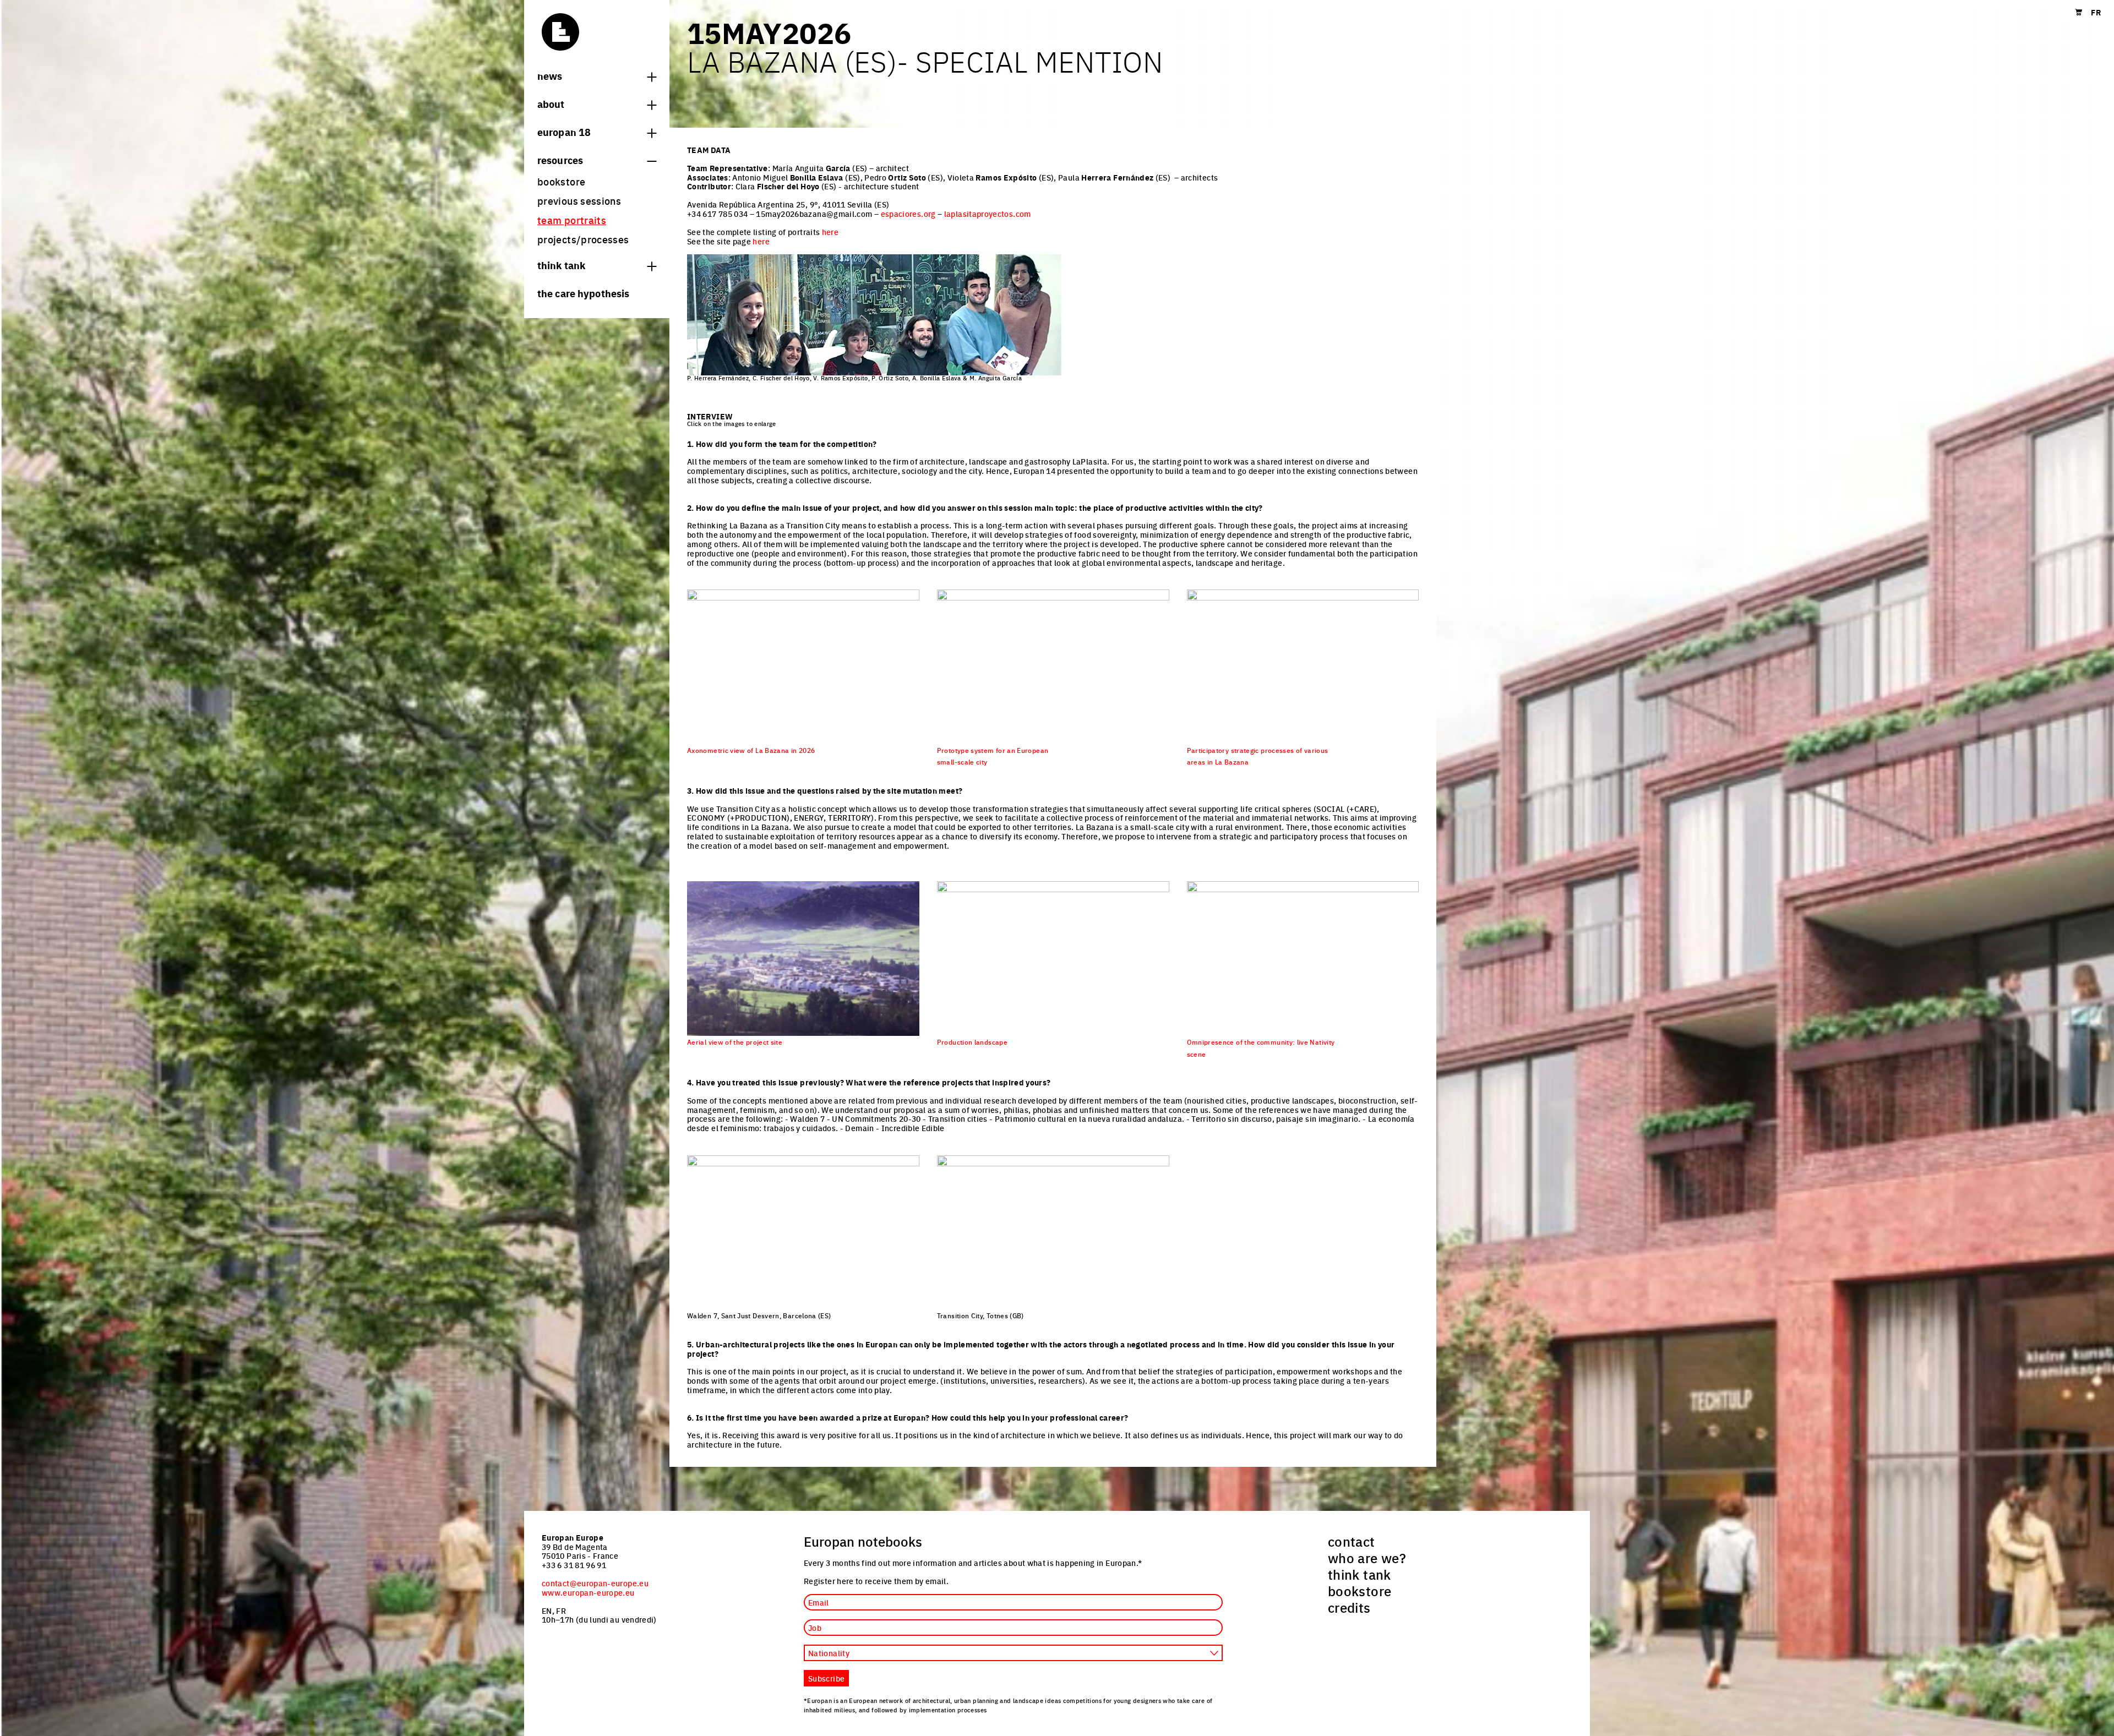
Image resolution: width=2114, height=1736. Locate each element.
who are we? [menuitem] (1367, 1558)
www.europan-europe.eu (588, 1592)
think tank (561, 265)
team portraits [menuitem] (572, 220)
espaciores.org (908, 214)
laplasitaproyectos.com (988, 214)
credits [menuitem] (1349, 1607)
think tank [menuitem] (1360, 1574)
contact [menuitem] (1352, 1541)
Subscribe (826, 1678)
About (551, 103)
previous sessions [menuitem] (579, 201)
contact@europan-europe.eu (595, 1583)
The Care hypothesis (583, 293)
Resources (560, 160)
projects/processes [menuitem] (583, 239)
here (830, 232)
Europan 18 (564, 132)
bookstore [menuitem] (561, 181)
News (550, 75)
